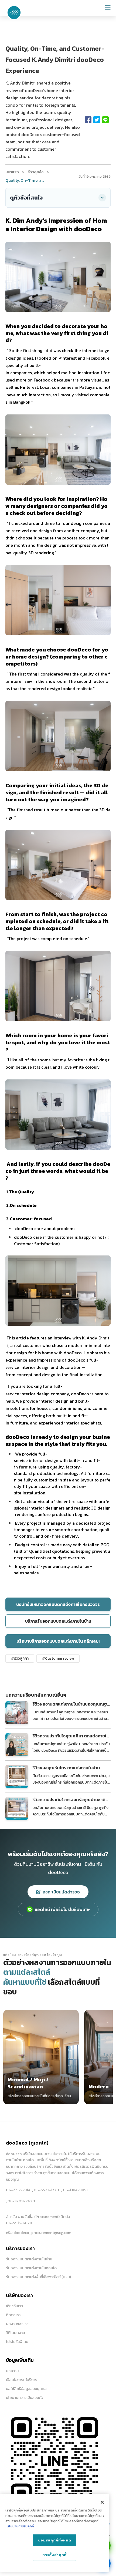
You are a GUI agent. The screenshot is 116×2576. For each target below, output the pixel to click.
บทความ (12, 2371)
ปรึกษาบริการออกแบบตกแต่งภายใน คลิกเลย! (58, 1641)
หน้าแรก (12, 172)
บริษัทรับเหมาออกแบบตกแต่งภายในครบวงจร (58, 1604)
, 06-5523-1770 (46, 2190)
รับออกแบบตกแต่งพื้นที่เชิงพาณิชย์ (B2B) (38, 2277)
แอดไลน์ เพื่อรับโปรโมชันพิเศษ (62, 1909)
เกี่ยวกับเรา (14, 2306)
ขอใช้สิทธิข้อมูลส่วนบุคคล (26, 2389)
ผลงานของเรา (17, 2324)
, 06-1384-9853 (75, 2190)
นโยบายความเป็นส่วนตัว (25, 2398)
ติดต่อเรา (13, 2315)
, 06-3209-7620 (21, 2201)
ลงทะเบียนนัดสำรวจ (61, 1892)
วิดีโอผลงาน (15, 2333)
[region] (54, 2533)
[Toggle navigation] (108, 8)
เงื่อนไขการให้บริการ (22, 2380)
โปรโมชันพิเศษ (17, 2342)
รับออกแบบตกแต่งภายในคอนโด (31, 2268)
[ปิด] (102, 2502)
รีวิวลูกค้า (36, 172)
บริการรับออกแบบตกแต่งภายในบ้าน (58, 1621)
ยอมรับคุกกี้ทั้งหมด (55, 2540)
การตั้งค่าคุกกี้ (54, 2555)
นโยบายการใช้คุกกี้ (20, 2526)
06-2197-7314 (18, 2190)
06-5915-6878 (19, 2223)
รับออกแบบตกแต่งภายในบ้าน (29, 2259)
